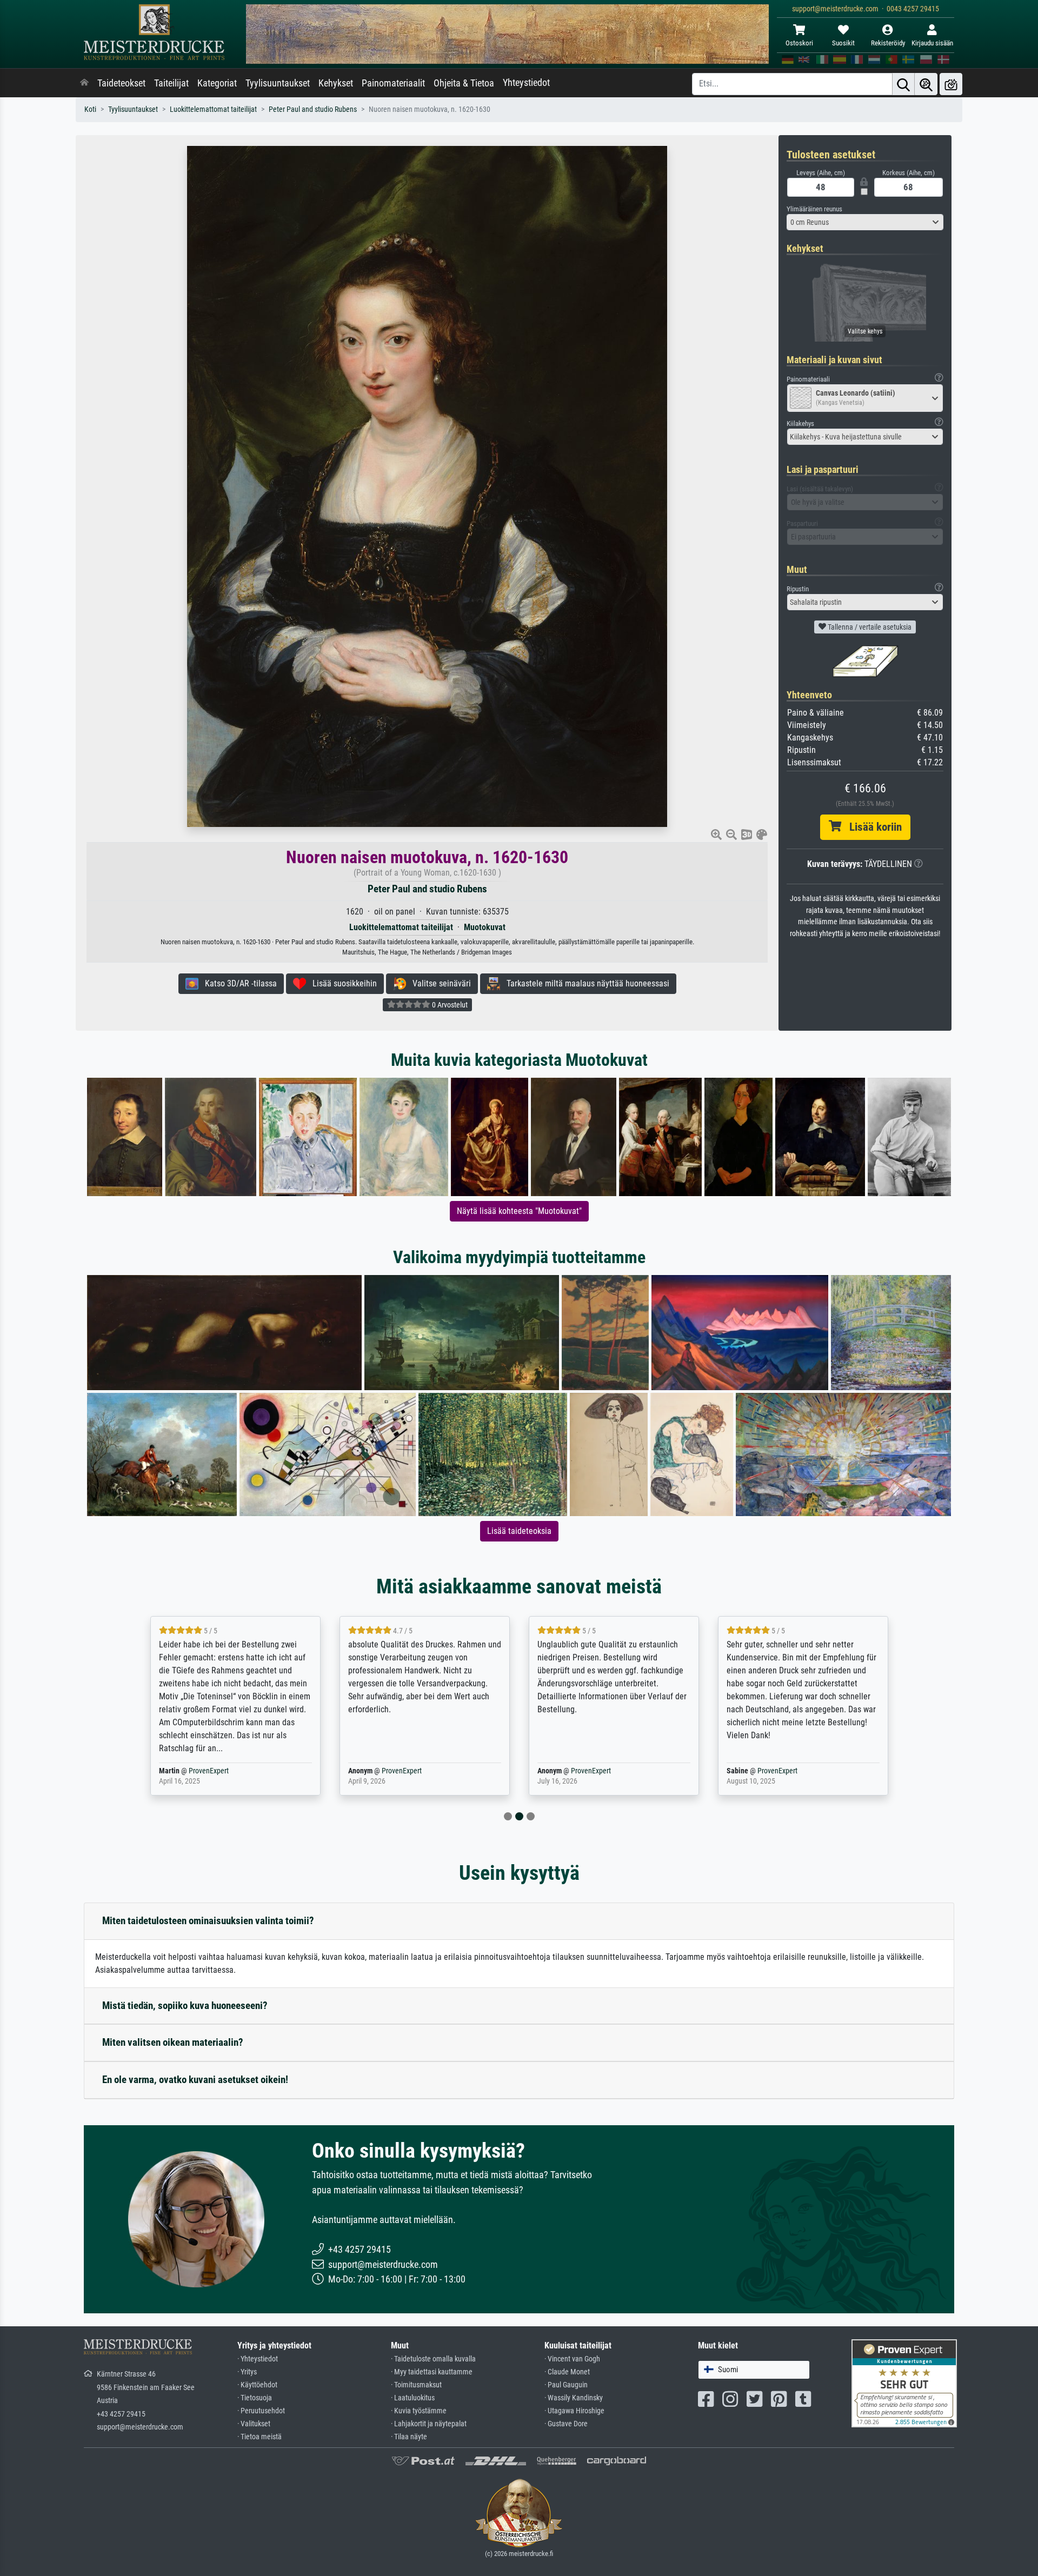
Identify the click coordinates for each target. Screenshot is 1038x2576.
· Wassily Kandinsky (574, 2398)
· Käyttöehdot (257, 2385)
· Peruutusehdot (261, 2411)
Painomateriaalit (393, 83)
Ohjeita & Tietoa (464, 83)
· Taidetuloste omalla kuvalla (433, 2359)
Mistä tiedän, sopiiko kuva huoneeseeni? (185, 2006)
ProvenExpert (202, 1771)
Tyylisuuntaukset (278, 83)
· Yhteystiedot (258, 2359)
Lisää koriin (871, 827)
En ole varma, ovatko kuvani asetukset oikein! (195, 2080)
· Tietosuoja (255, 2398)
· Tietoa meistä (259, 2437)
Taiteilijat (171, 83)
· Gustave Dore (566, 2424)
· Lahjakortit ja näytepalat (429, 2424)
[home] (84, 83)
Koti (90, 109)
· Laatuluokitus (413, 2398)
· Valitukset (254, 2424)
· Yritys (247, 2372)
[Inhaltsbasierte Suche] (926, 84)
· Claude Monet (567, 2372)
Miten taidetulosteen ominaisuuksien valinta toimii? (208, 1921)
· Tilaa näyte (409, 2437)
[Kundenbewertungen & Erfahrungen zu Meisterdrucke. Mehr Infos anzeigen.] (904, 2383)
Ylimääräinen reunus (814, 209)
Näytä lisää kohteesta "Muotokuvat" (519, 1211)
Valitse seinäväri (438, 983)
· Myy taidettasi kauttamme (432, 2372)
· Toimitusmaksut (416, 2385)
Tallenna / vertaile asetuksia (869, 627)
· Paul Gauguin (566, 2385)
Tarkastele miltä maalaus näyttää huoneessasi (585, 983)
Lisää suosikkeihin (341, 983)
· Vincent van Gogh (572, 2359)
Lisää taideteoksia (519, 1531)
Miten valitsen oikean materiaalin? (173, 2042)
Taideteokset (121, 83)
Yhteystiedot (526, 83)
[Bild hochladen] (951, 84)
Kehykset (336, 83)
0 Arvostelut (449, 1005)
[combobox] (865, 222)
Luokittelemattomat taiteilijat (213, 109)
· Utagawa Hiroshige (574, 2411)
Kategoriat (217, 83)
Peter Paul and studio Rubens (313, 109)
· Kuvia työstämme (419, 2411)
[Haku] (903, 84)
